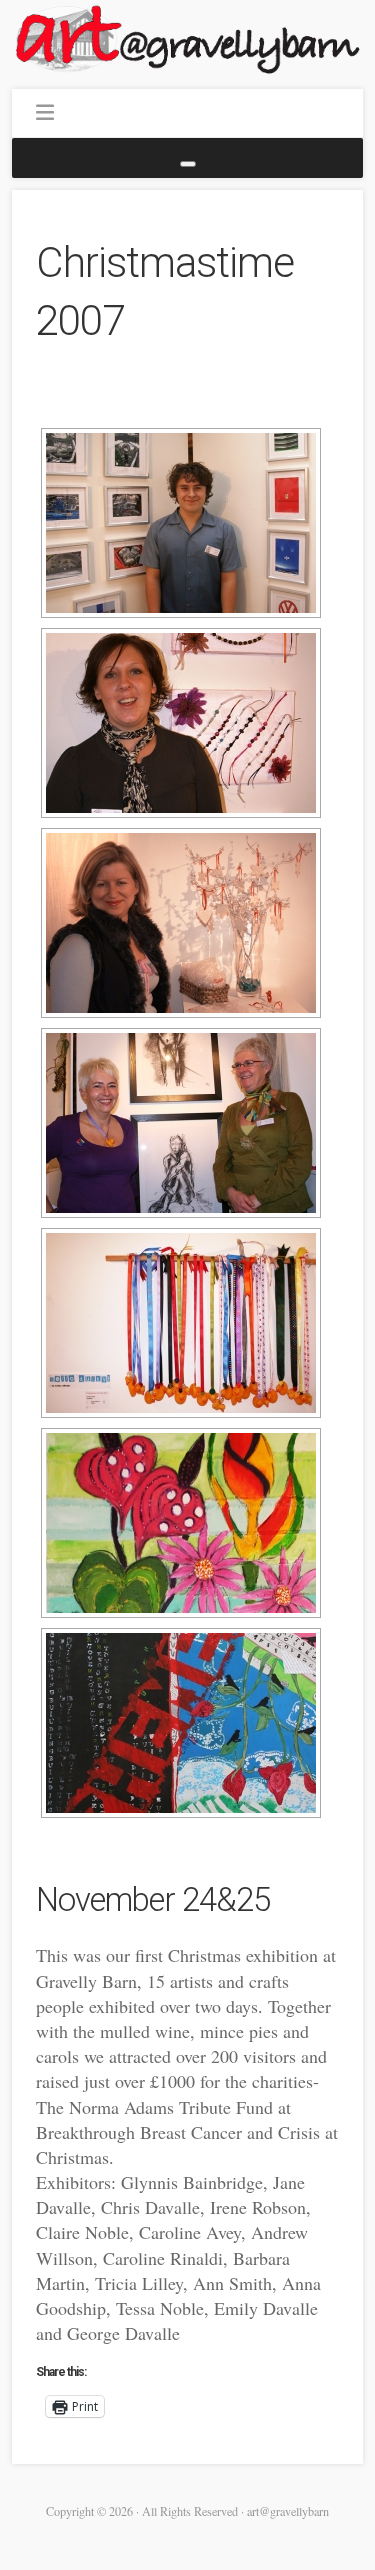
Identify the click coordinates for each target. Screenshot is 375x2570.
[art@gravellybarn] (187, 38)
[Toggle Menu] (188, 164)
